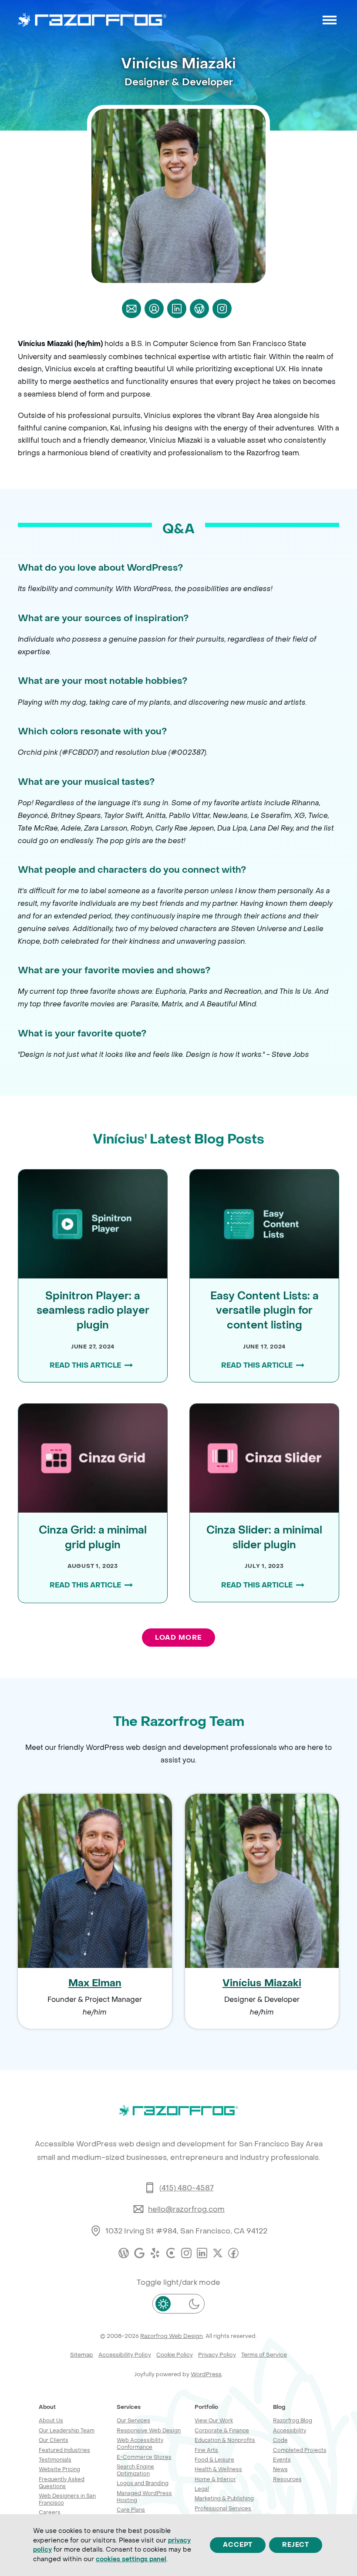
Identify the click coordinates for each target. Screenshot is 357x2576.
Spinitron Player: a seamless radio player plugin (93, 1311)
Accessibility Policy (125, 2355)
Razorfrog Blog (293, 2420)
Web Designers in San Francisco (67, 2499)
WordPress (206, 2374)
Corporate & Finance (222, 2430)
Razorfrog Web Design (172, 2336)
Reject (296, 2545)
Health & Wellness (218, 2469)
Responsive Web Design (149, 2430)
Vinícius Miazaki (262, 1983)
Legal (202, 2489)
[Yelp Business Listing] (155, 2253)
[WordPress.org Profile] (124, 2253)
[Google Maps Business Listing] (139, 2253)
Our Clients (54, 2440)
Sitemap (82, 2355)
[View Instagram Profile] (222, 309)
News (280, 2469)
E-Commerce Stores (144, 2457)
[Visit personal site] (154, 309)
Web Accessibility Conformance (140, 2443)
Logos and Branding (143, 2483)
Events (282, 2460)
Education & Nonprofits (225, 2440)
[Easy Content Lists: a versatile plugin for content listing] (264, 1223)
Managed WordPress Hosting (144, 2497)
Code (280, 2440)
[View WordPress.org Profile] (199, 309)
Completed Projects (300, 2450)
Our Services (133, 2420)
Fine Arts (206, 2450)
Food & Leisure (214, 2460)
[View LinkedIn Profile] (177, 309)
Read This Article (85, 1365)
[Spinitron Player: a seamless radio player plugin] (93, 1223)
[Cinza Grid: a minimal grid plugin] (93, 1457)
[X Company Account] (218, 2253)
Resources (287, 2479)
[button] (330, 20)
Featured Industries (64, 2450)
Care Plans (131, 2510)
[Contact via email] (131, 309)
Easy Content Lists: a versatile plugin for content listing (264, 1311)
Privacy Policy (217, 2355)
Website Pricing (59, 2469)
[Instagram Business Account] (186, 2253)
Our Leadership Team (67, 2430)
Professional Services (223, 2508)
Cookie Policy (175, 2355)
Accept (238, 2545)
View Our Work (214, 2420)
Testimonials (55, 2460)
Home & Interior (215, 2479)
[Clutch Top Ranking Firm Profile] (171, 2253)
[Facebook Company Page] (233, 2253)
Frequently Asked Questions (62, 2483)
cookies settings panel (131, 2559)
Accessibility (290, 2430)
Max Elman (95, 1983)
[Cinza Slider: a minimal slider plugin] (264, 1457)
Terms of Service (264, 2355)
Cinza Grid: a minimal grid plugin (93, 1538)
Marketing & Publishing (224, 2498)
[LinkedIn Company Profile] (202, 2253)
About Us (51, 2420)
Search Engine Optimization (135, 2470)
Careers (50, 2512)
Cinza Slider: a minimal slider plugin (264, 1538)
